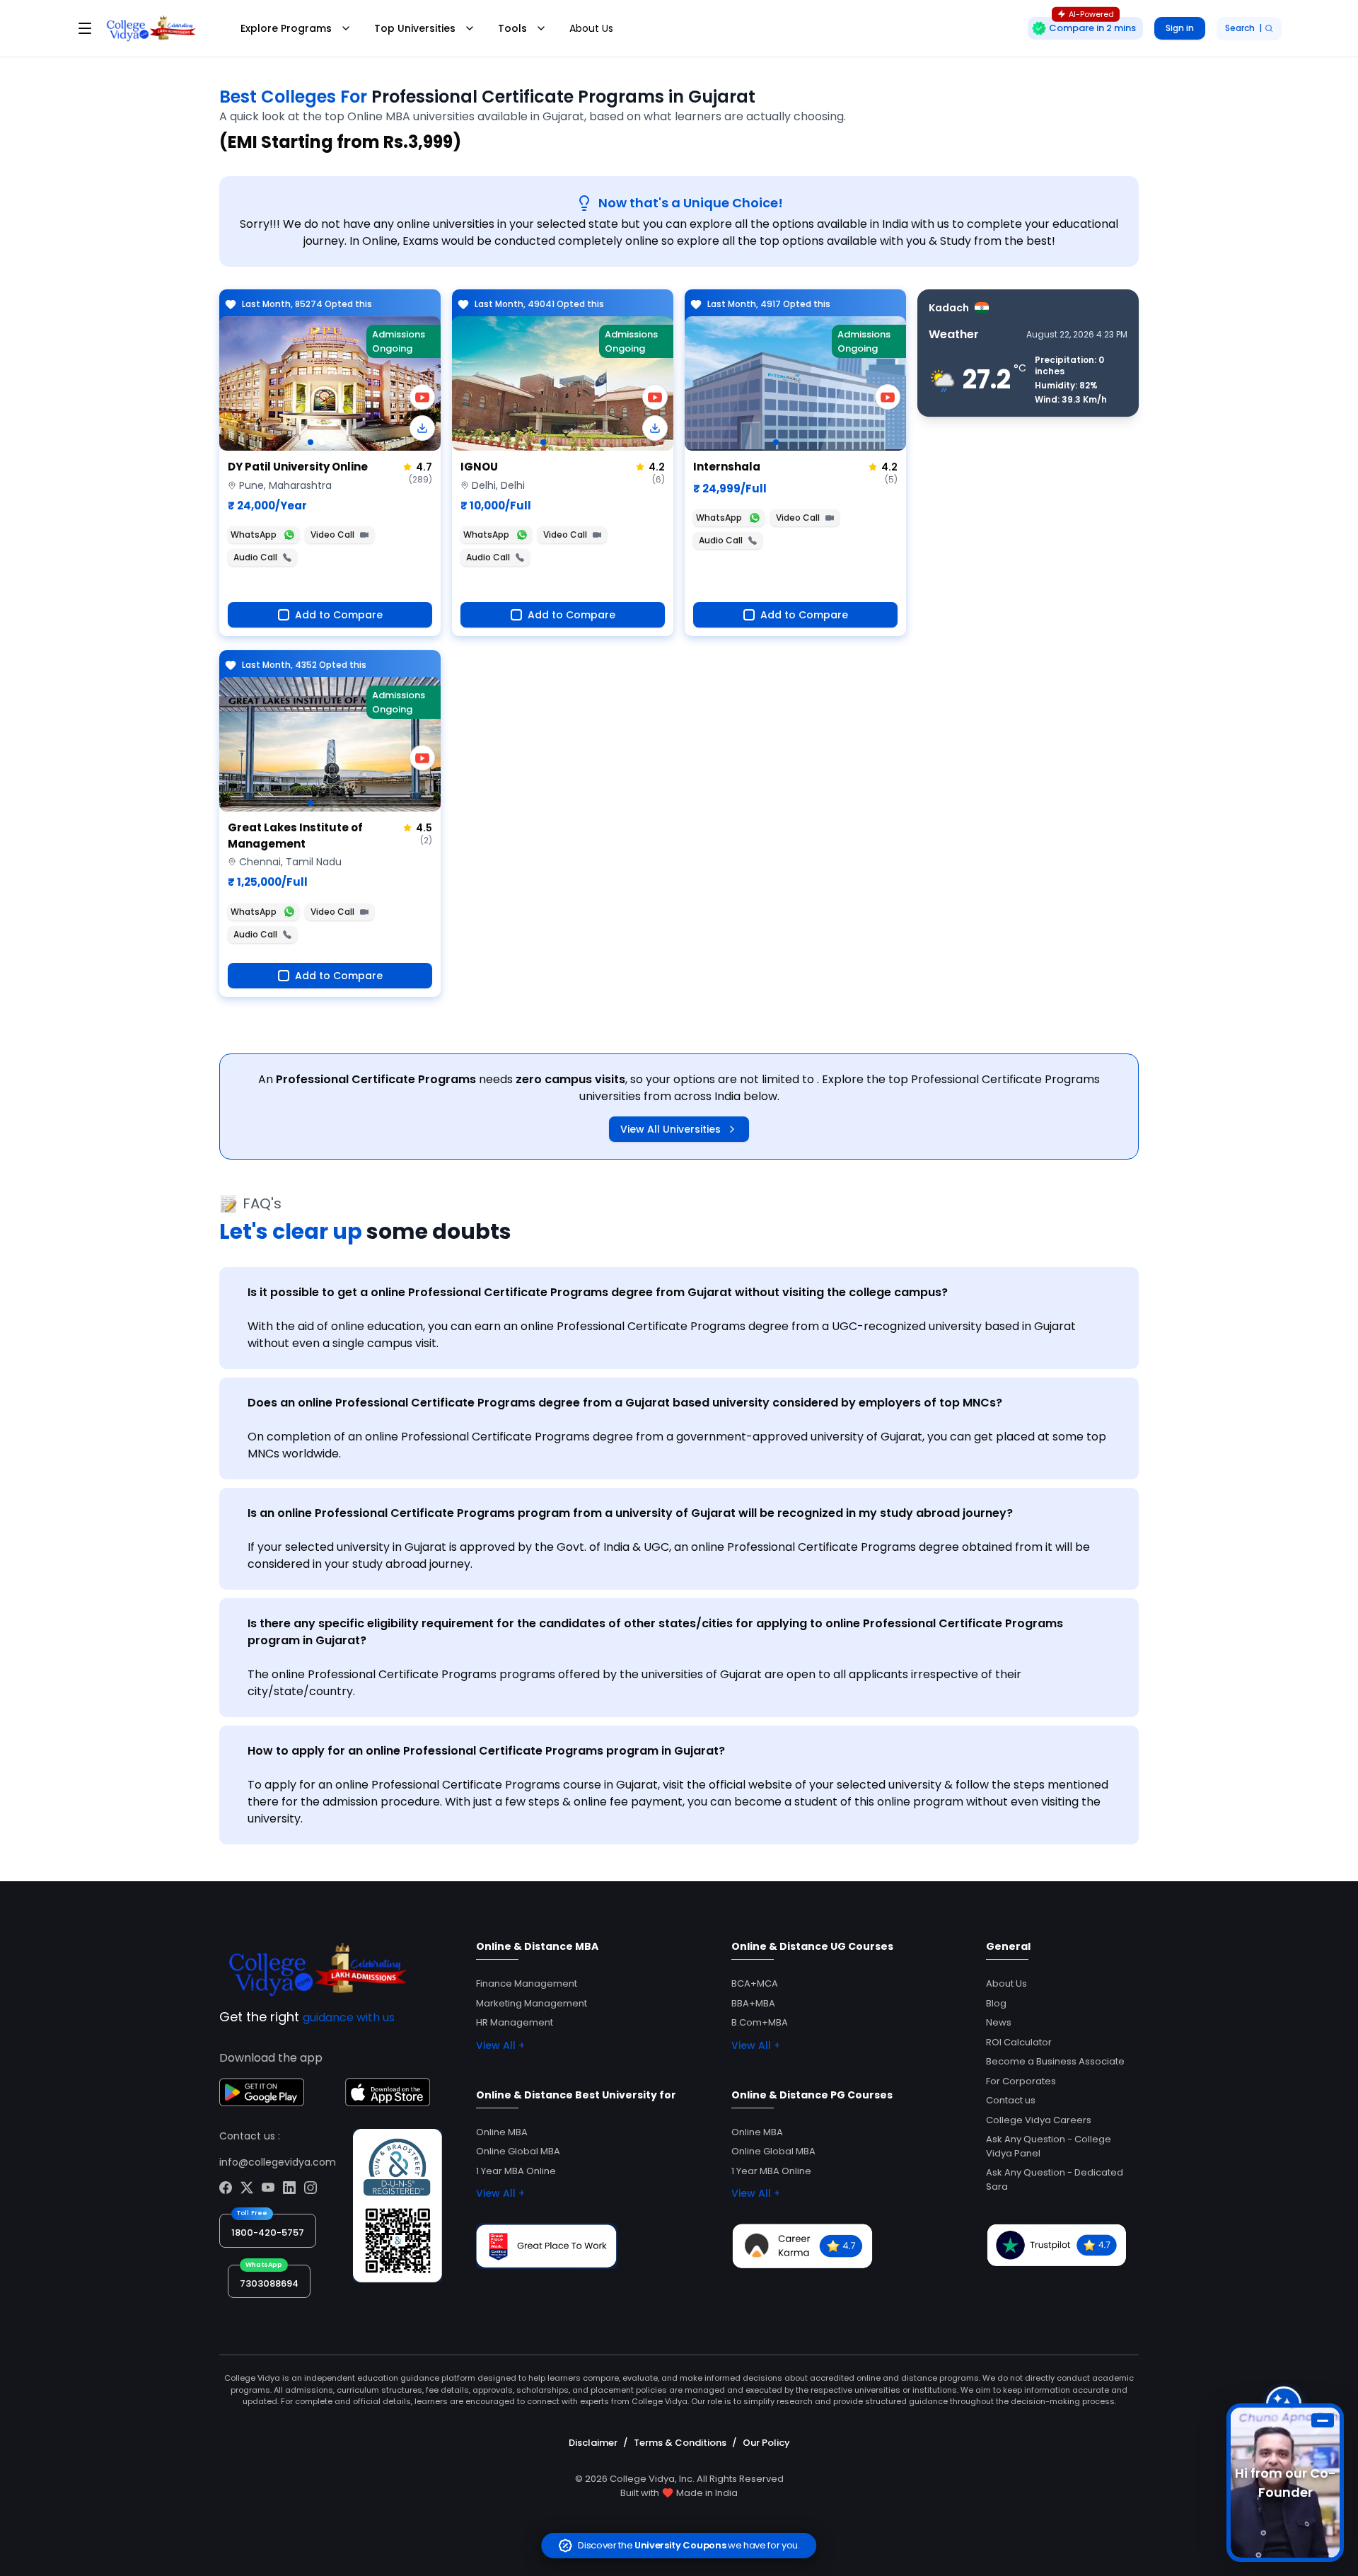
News (999, 2022)
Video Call (332, 535)
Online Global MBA (518, 2151)
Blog (996, 2003)
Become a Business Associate (1055, 2061)
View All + (500, 2045)
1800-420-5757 (268, 2233)
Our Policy (766, 2443)
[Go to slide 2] (322, 442)
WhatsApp (254, 535)
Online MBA (502, 2132)
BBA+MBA (753, 2003)
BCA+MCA (755, 1983)
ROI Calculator (1019, 2042)
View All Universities (671, 1129)
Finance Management (527, 1983)
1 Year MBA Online (516, 2171)
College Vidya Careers (1039, 2120)
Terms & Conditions (680, 2443)
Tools (512, 28)
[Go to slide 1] (311, 442)
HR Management (515, 2022)
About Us (591, 28)
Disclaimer (593, 2443)
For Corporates (1021, 2081)
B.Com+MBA (760, 2022)
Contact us (1011, 2100)
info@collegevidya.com (278, 2162)
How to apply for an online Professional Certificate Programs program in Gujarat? (486, 1751)
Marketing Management (532, 2003)
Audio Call (255, 557)
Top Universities (415, 28)
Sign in (1180, 28)
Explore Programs (286, 28)
